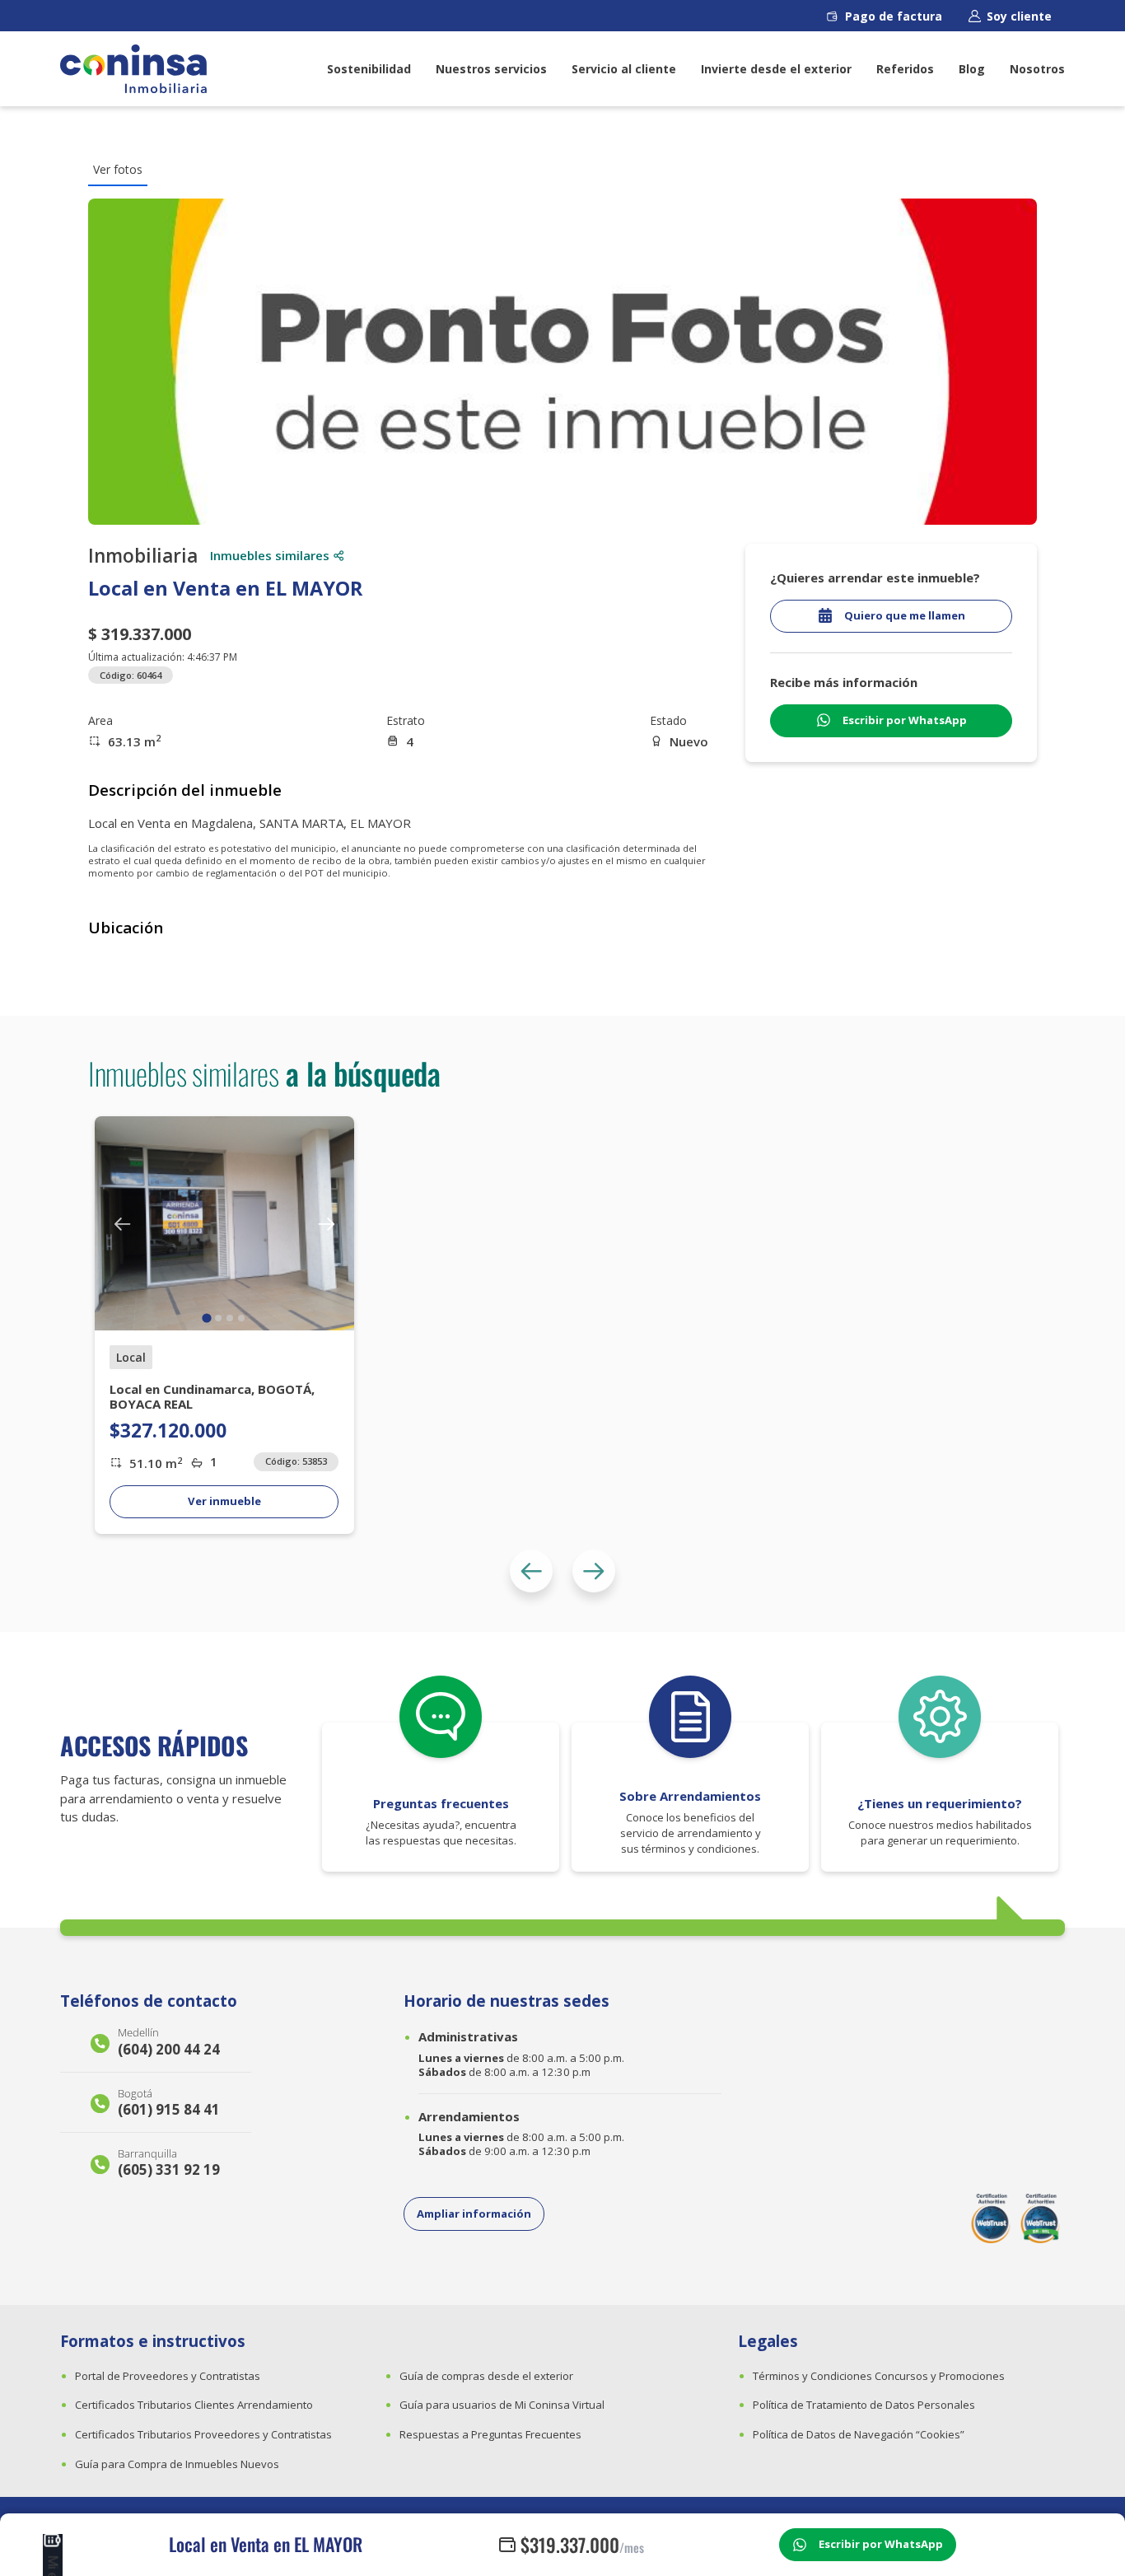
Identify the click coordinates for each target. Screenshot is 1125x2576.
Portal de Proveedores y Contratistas (168, 2376)
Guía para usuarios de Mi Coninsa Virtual (502, 2405)
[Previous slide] (531, 1571)
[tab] (207, 1318)
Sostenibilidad (369, 69)
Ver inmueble (224, 1501)
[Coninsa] (133, 69)
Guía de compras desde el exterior (486, 2376)
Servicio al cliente (624, 69)
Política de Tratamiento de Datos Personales (864, 2405)
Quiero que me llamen (905, 615)
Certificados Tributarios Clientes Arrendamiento (194, 2405)
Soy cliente (1019, 16)
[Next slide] (594, 1571)
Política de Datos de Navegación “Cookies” (859, 2434)
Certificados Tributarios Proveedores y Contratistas (203, 2434)
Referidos (905, 69)
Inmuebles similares (270, 555)
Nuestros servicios (491, 69)
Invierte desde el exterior (776, 69)
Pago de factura (894, 16)
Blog (972, 69)
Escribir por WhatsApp (881, 2544)
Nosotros (1037, 69)
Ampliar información (474, 2214)
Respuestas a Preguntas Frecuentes (490, 2434)
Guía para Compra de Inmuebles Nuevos (177, 2464)
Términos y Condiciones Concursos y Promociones (879, 2376)
